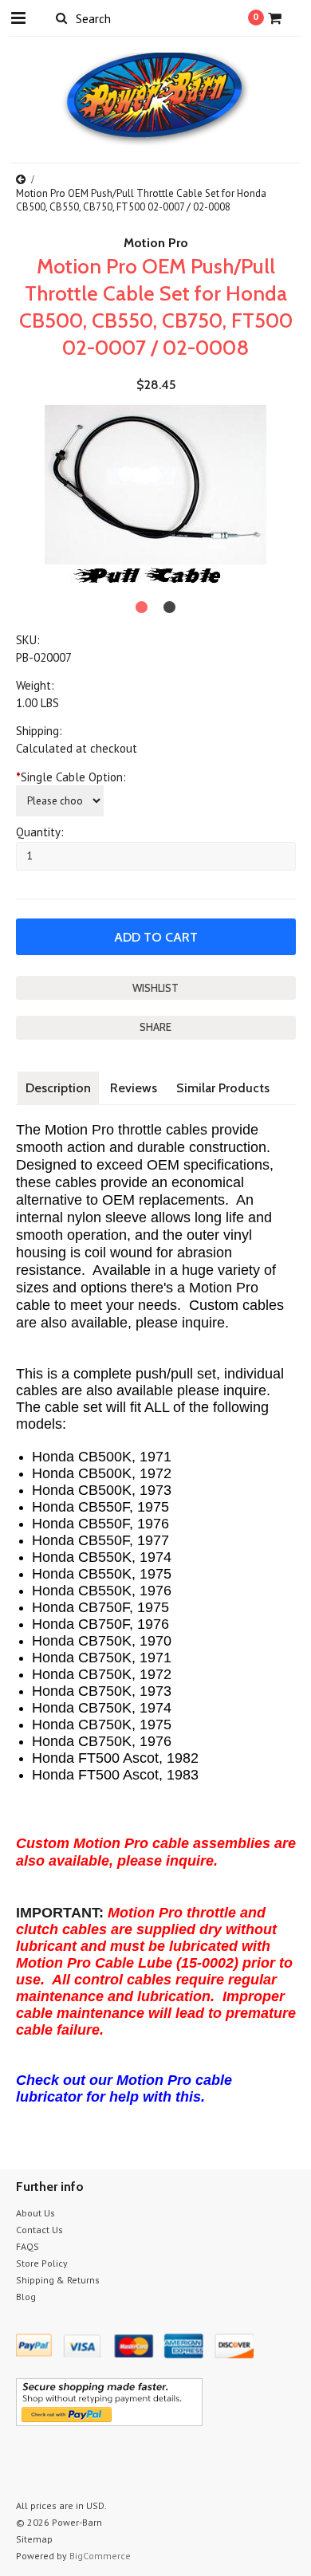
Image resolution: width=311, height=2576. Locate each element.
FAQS (28, 2246)
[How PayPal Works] (109, 2422)
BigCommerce (100, 2556)
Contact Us (39, 2230)
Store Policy (42, 2263)
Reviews (134, 1088)
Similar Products (223, 1088)
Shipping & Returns (58, 2280)
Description (58, 1088)
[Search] (62, 18)
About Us (35, 2213)
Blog (26, 2297)
